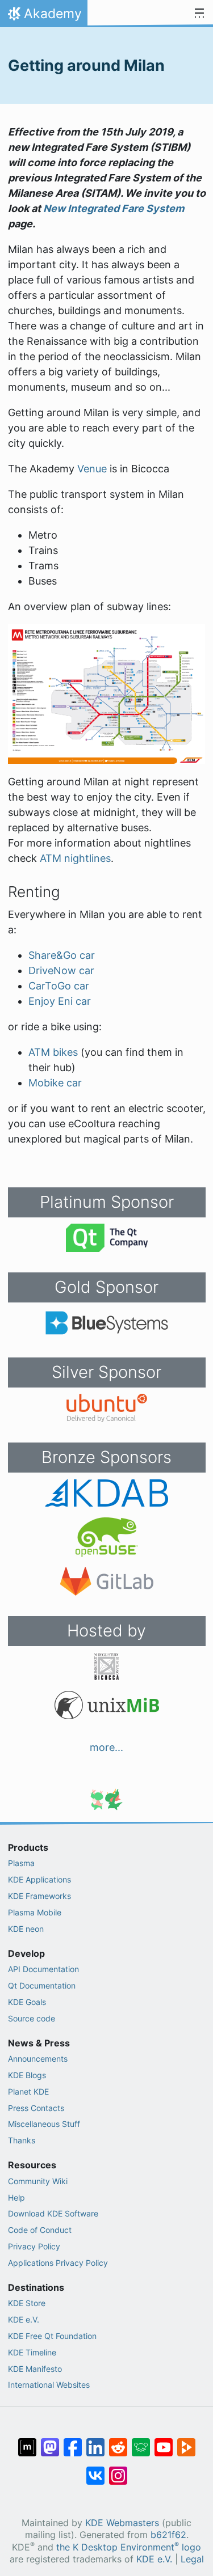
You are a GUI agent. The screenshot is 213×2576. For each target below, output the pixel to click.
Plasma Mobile (35, 1912)
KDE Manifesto (35, 2369)
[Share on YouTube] (164, 2442)
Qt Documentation (42, 1985)
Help (16, 2198)
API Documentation (43, 1969)
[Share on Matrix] (27, 2442)
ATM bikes (53, 1052)
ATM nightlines (75, 858)
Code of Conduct (40, 2230)
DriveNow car (61, 970)
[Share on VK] (95, 2470)
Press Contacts (36, 2108)
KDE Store (27, 2303)
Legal (192, 2559)
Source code (32, 2018)
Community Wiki (38, 2181)
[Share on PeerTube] (186, 2442)
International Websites (49, 2385)
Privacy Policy (34, 2246)
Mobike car (55, 1083)
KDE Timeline (32, 2352)
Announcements (38, 2059)
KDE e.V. (24, 2319)
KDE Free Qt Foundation (52, 2336)
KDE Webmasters (122, 2523)
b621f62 (168, 2535)
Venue (92, 469)
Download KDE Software (53, 2213)
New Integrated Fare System (114, 208)
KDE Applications (39, 1879)
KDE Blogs (27, 2075)
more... (106, 1747)
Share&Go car (62, 955)
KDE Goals (27, 2002)
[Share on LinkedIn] (95, 2442)
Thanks (22, 2140)
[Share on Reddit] (118, 2442)
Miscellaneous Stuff (44, 2124)
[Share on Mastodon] (50, 2442)
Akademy (43, 16)
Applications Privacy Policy (58, 2263)
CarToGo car (59, 986)
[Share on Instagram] (118, 2470)
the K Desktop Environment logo (129, 2547)
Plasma (21, 1863)
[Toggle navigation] (199, 14)
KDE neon (26, 1929)
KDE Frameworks (39, 1896)
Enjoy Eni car (60, 1001)
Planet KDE (28, 2091)
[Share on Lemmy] (141, 2442)
